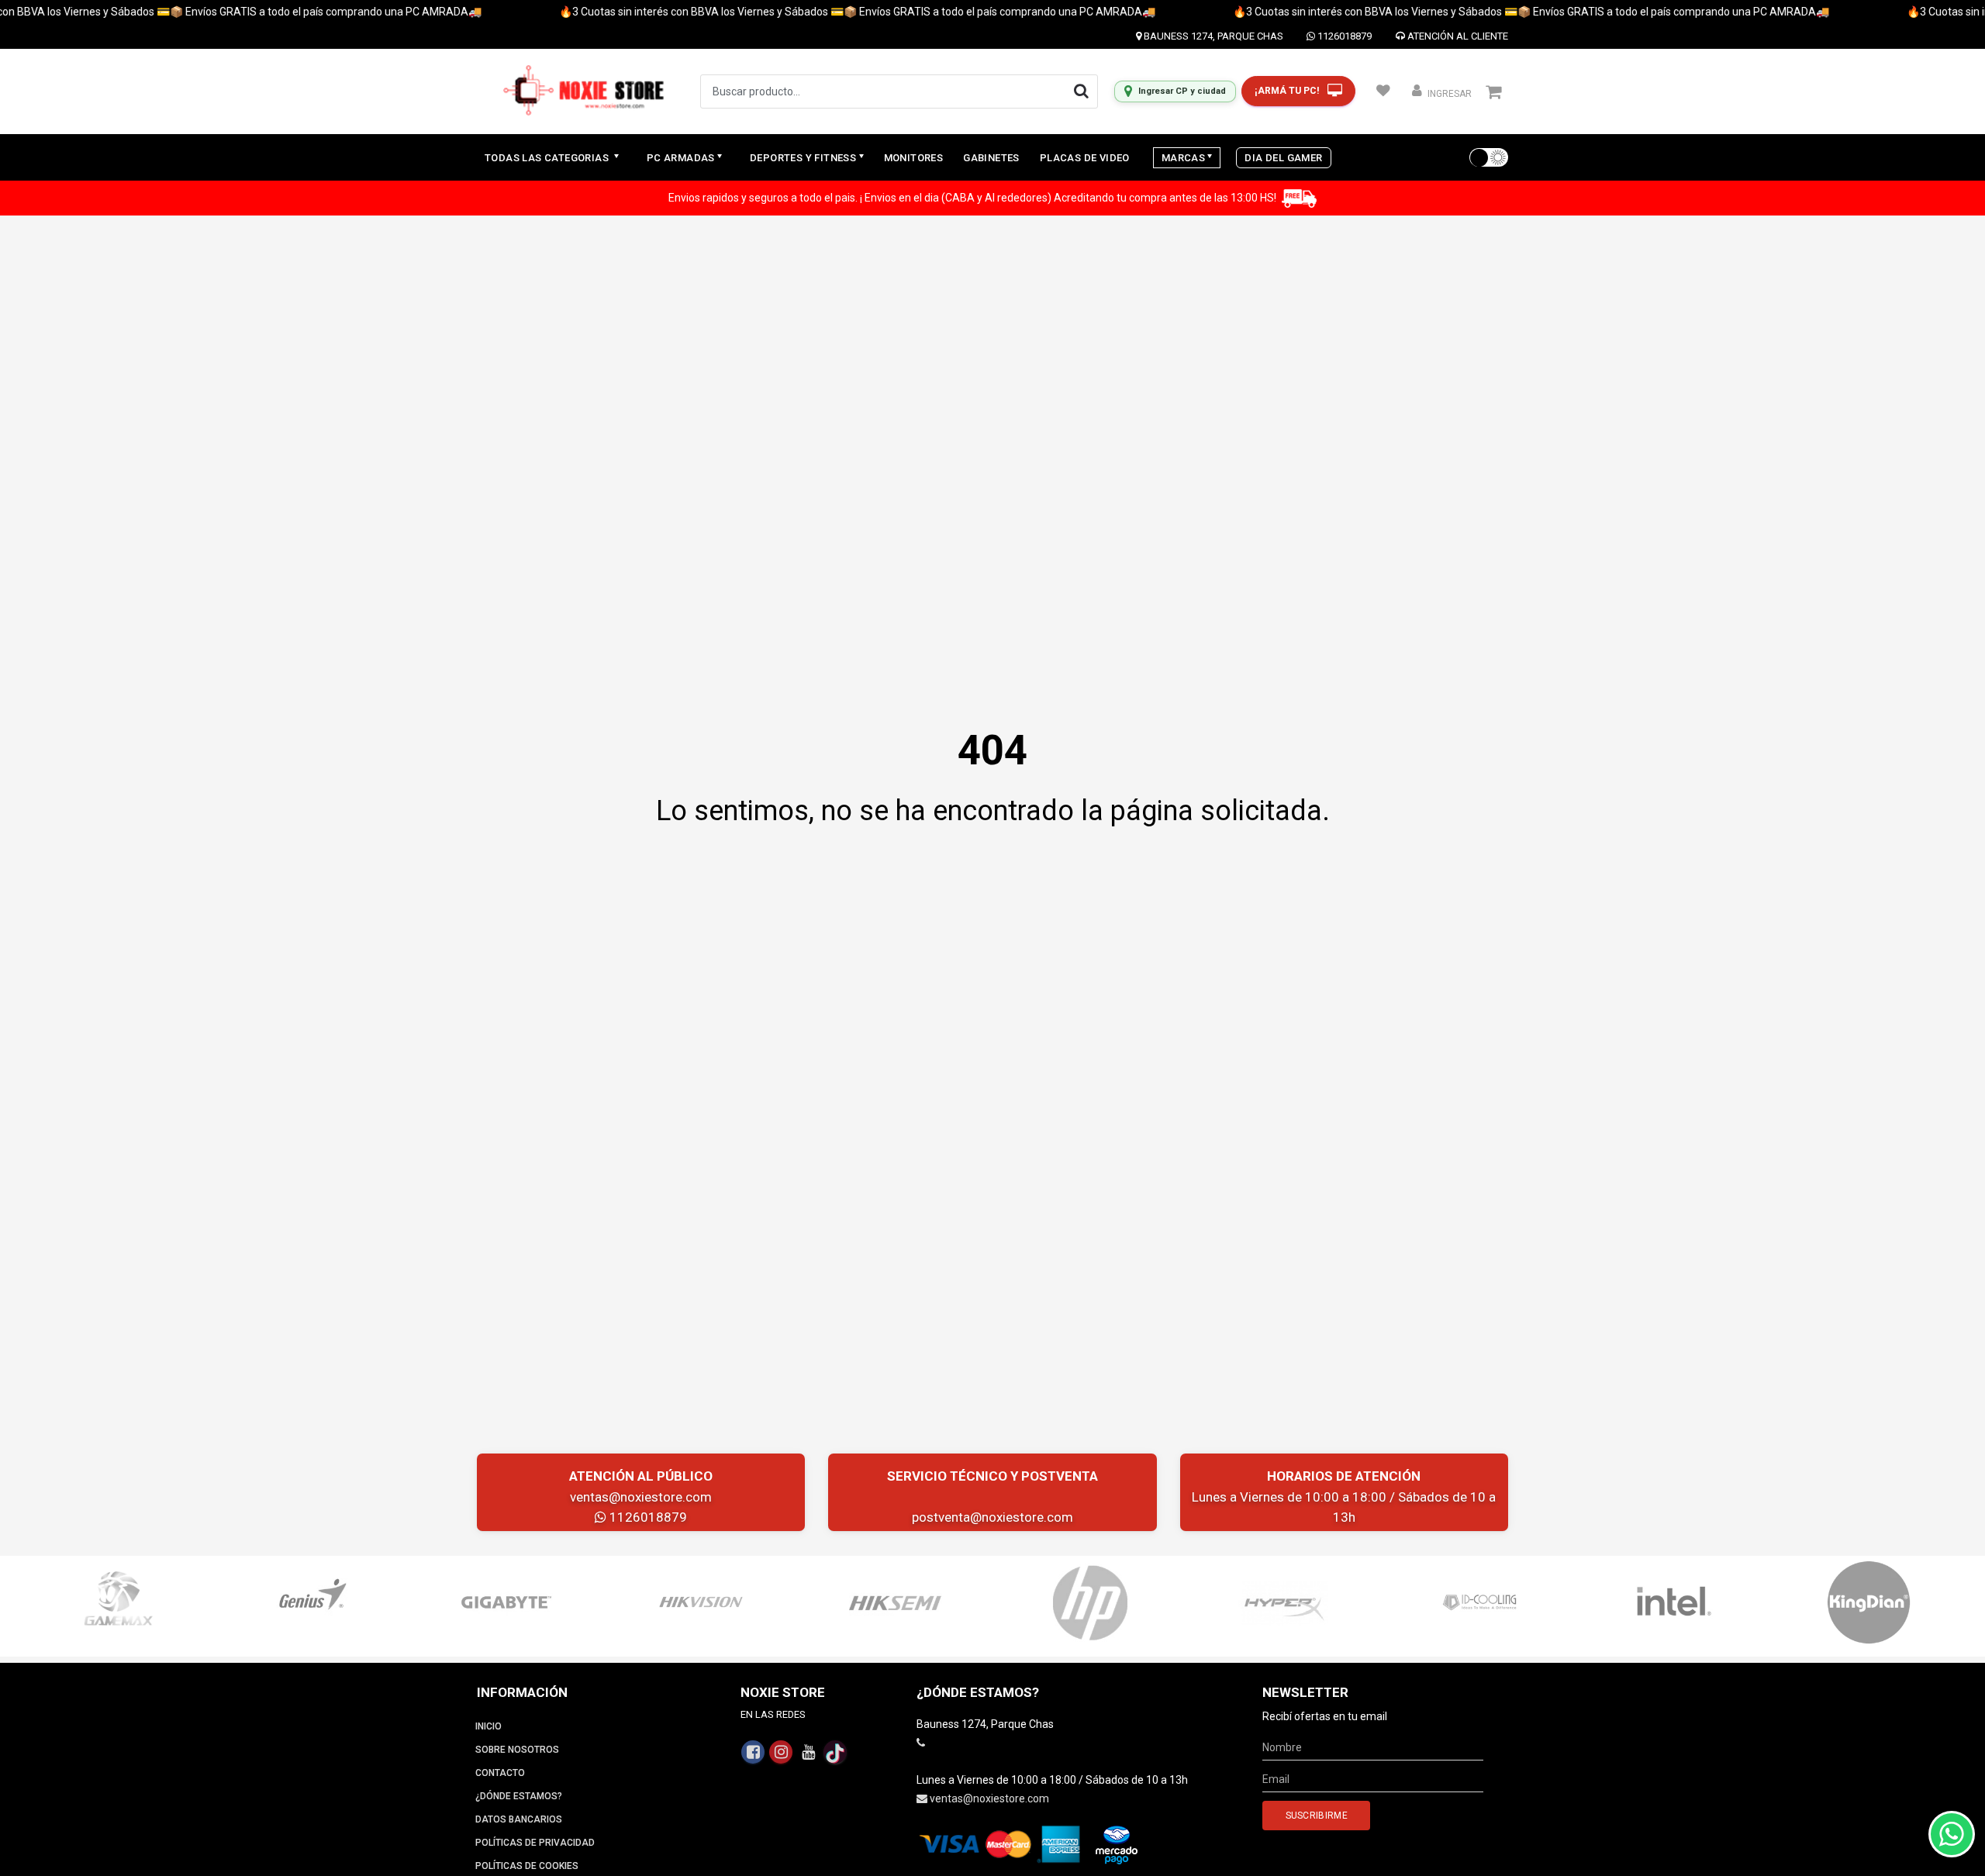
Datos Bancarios (519, 1819)
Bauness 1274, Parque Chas (1212, 36)
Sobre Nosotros (517, 1750)
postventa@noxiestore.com (992, 1517)
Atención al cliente (1457, 36)
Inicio (488, 1726)
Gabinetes (991, 158)
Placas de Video (1085, 158)
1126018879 (1343, 36)
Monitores (914, 158)
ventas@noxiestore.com (641, 1497)
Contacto (500, 1773)
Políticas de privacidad (535, 1843)
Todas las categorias (548, 158)
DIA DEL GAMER (1283, 158)
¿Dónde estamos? (519, 1796)
